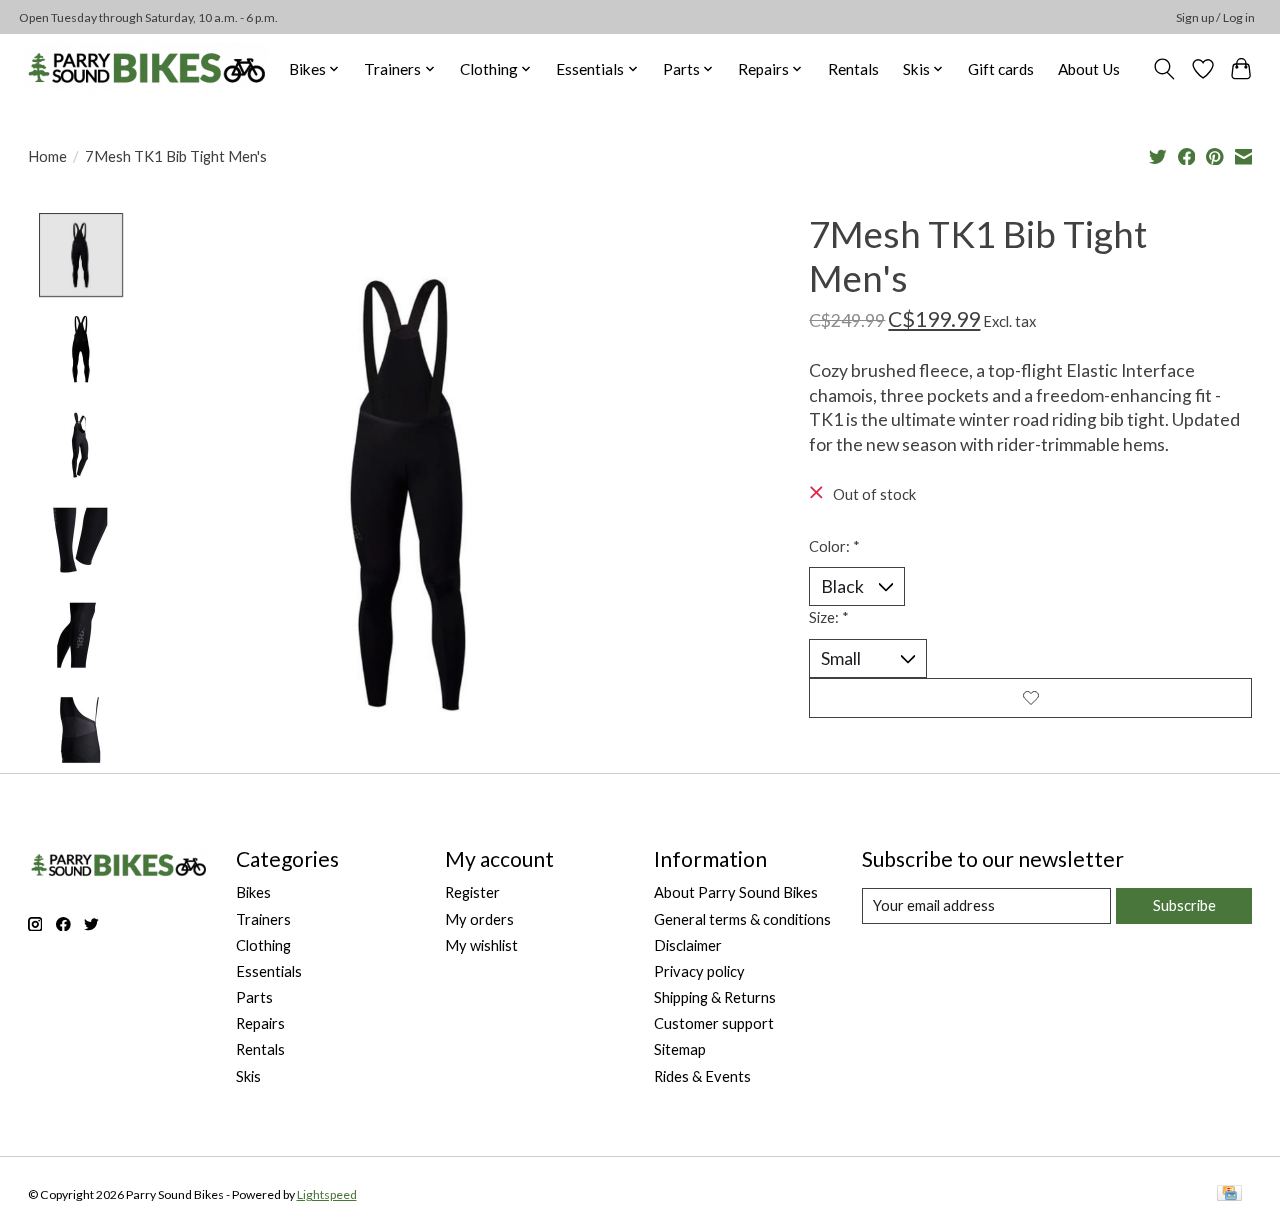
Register (472, 892)
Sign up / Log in (1215, 17)
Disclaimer (688, 945)
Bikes (253, 892)
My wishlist (481, 945)
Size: (829, 617)
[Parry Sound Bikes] (146, 68)
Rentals (853, 69)
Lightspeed (327, 1194)
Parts (254, 997)
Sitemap (680, 1049)
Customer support (714, 1023)
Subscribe (1184, 905)
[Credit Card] (1229, 1194)
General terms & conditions (742, 919)
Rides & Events (702, 1076)
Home (47, 156)
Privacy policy (699, 971)
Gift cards (1001, 69)
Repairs (260, 1023)
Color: (834, 546)
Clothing (263, 945)
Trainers (263, 919)
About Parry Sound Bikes (736, 892)
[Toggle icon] (1163, 69)
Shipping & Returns (715, 997)
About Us (1089, 69)
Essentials (269, 971)
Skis (248, 1076)
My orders (479, 919)
